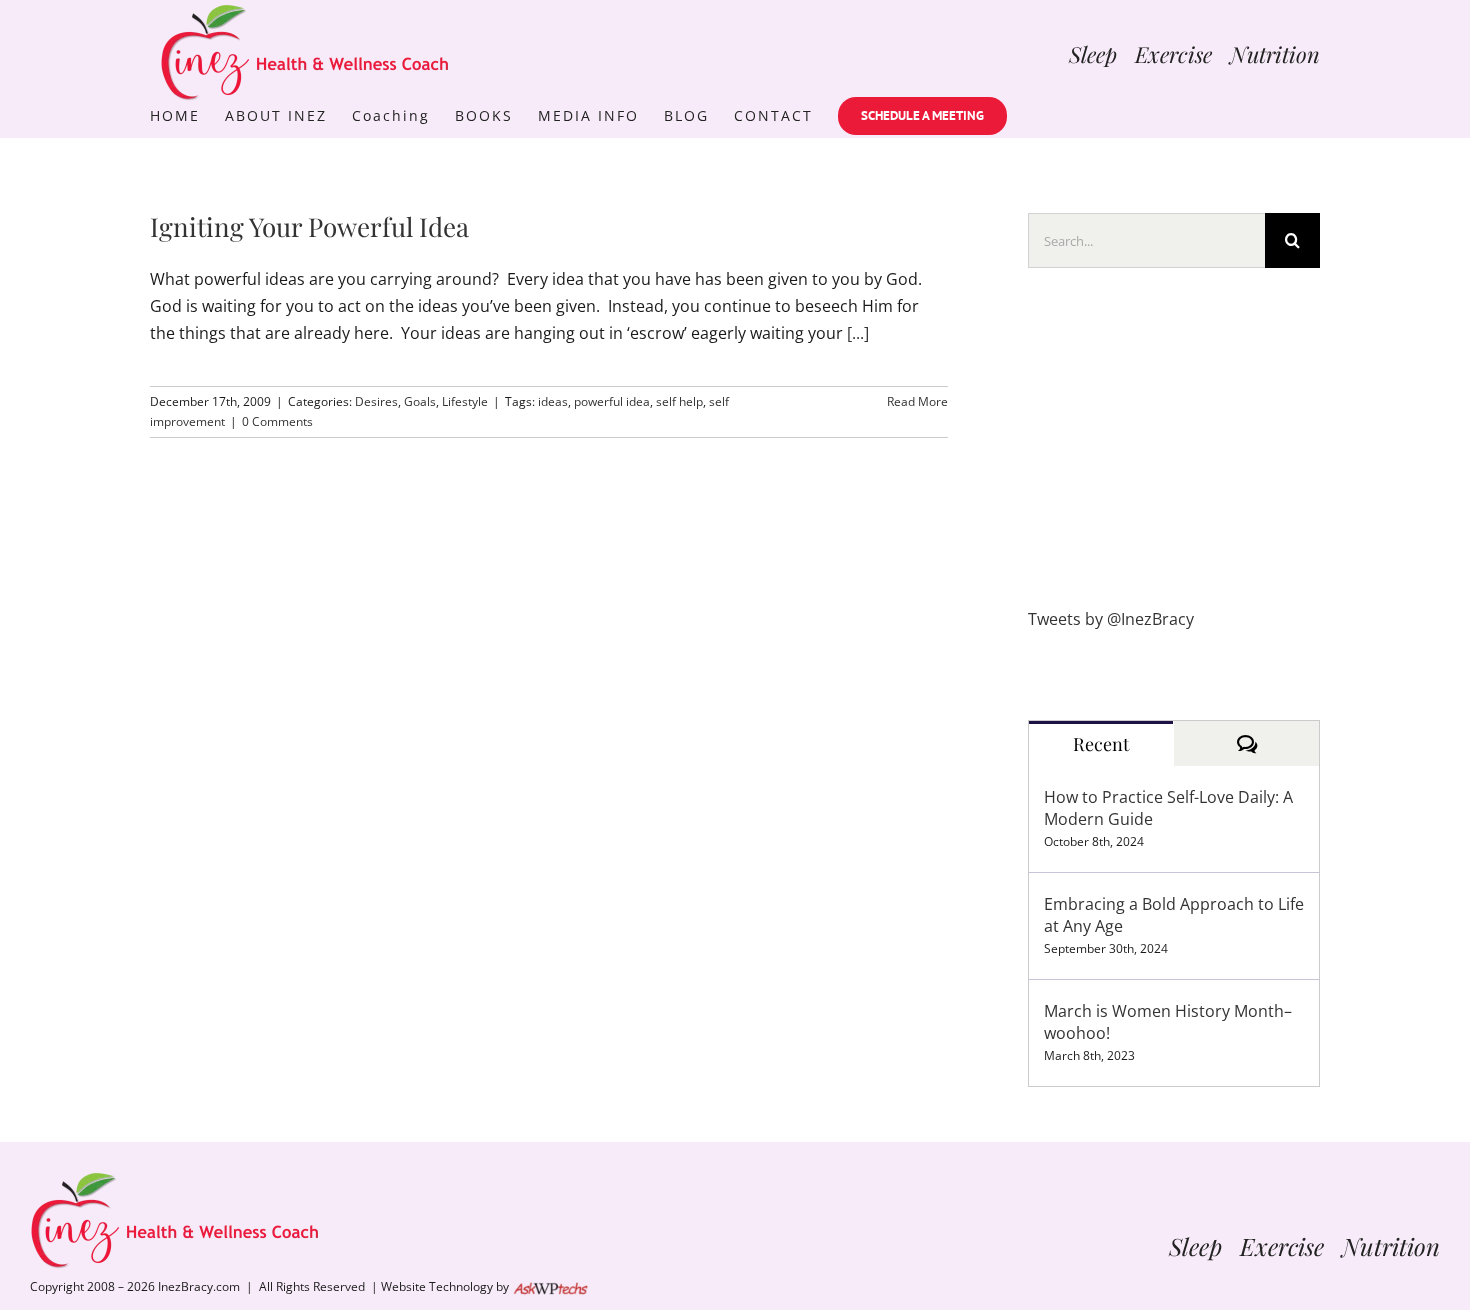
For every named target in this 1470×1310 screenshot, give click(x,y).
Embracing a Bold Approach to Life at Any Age (1174, 915)
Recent (1101, 744)
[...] (858, 333)
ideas (553, 401)
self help (679, 401)
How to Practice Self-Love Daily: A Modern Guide (1168, 808)
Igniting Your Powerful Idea (309, 226)
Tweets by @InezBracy (1111, 619)
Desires (376, 401)
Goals (420, 401)
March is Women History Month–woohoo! (1168, 1022)
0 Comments (277, 421)
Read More (917, 401)
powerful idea (612, 401)
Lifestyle (465, 401)
